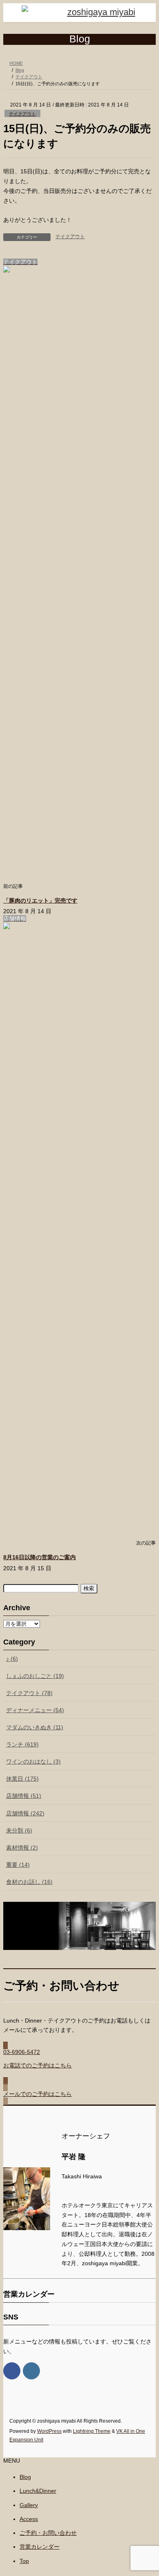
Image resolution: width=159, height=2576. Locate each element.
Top (24, 2561)
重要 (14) (18, 1865)
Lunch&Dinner (38, 2491)
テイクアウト (22, 114)
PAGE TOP (147, 2490)
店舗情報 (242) (25, 1813)
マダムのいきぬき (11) (35, 1727)
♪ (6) (12, 1659)
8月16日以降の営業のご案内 (40, 1557)
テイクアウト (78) (29, 1693)
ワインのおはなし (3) (33, 1762)
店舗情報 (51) (24, 1796)
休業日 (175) (22, 1779)
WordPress (49, 2431)
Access (29, 2519)
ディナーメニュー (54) (35, 1710)
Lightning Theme (92, 2431)
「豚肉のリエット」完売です (40, 901)
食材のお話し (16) (29, 1882)
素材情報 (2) (22, 1848)
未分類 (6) (19, 1830)
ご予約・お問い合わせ (48, 2533)
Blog (25, 2477)
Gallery (29, 2505)
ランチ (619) (22, 1744)
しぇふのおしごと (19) (35, 1676)
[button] (79, 2063)
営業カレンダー (40, 2547)
